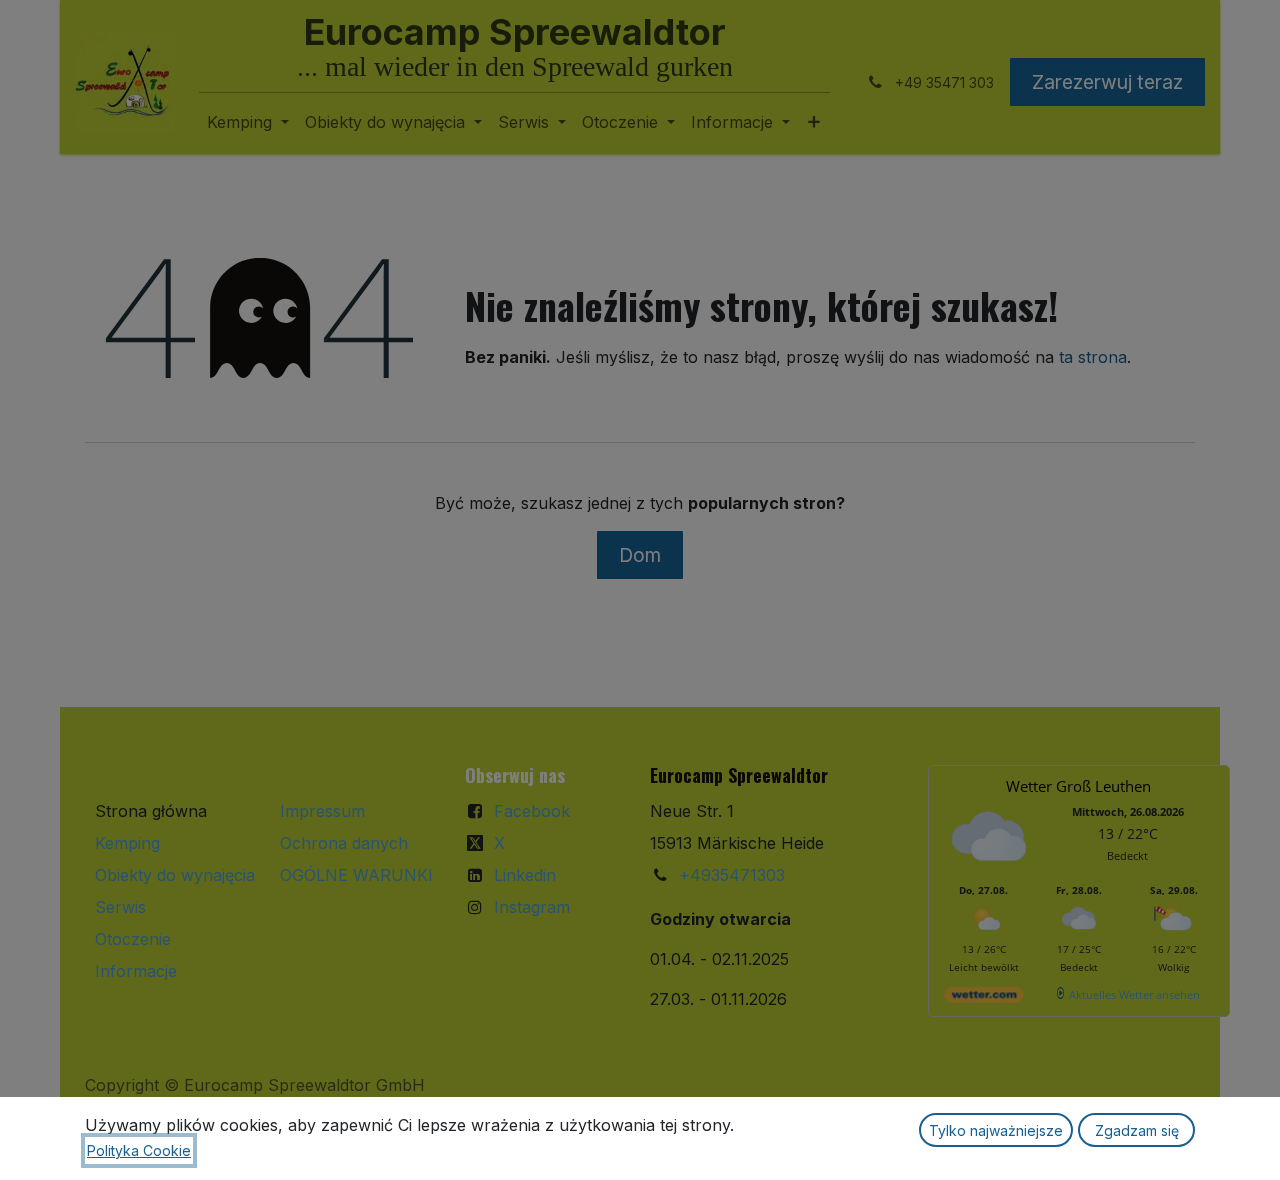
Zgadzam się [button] (1137, 1130)
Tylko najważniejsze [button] (996, 1130)
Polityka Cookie (139, 1150)
